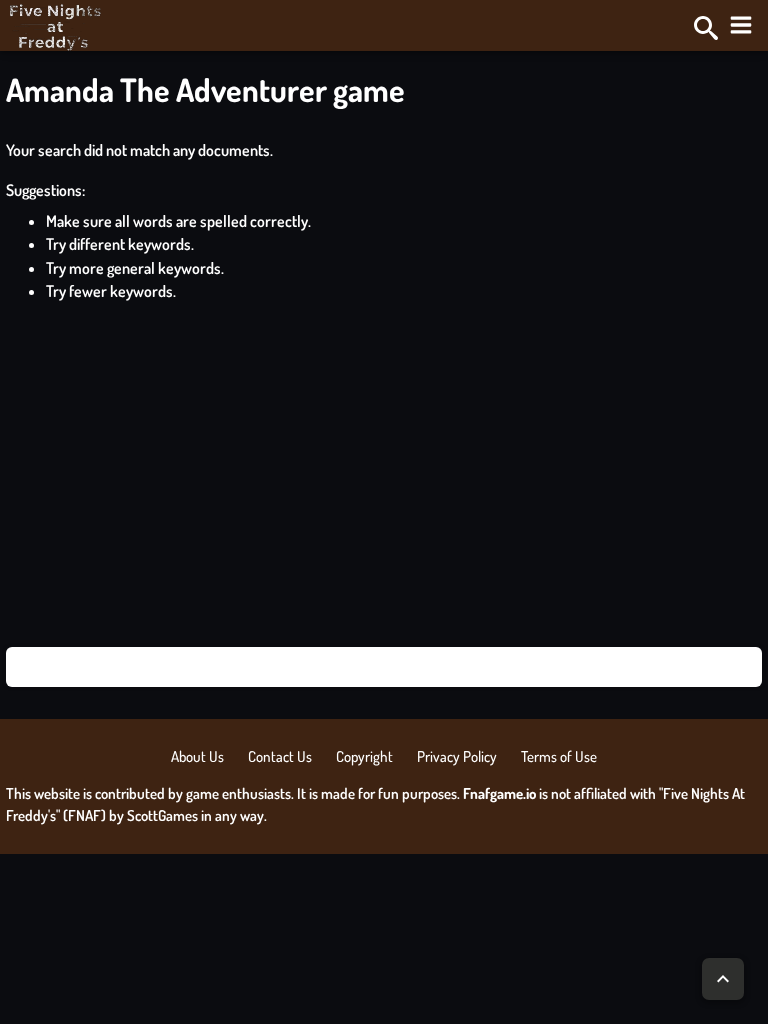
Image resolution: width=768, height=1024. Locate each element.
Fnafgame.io (499, 793)
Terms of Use (559, 756)
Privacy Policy (457, 756)
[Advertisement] (384, 475)
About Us (197, 756)
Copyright (364, 756)
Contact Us (280, 756)
